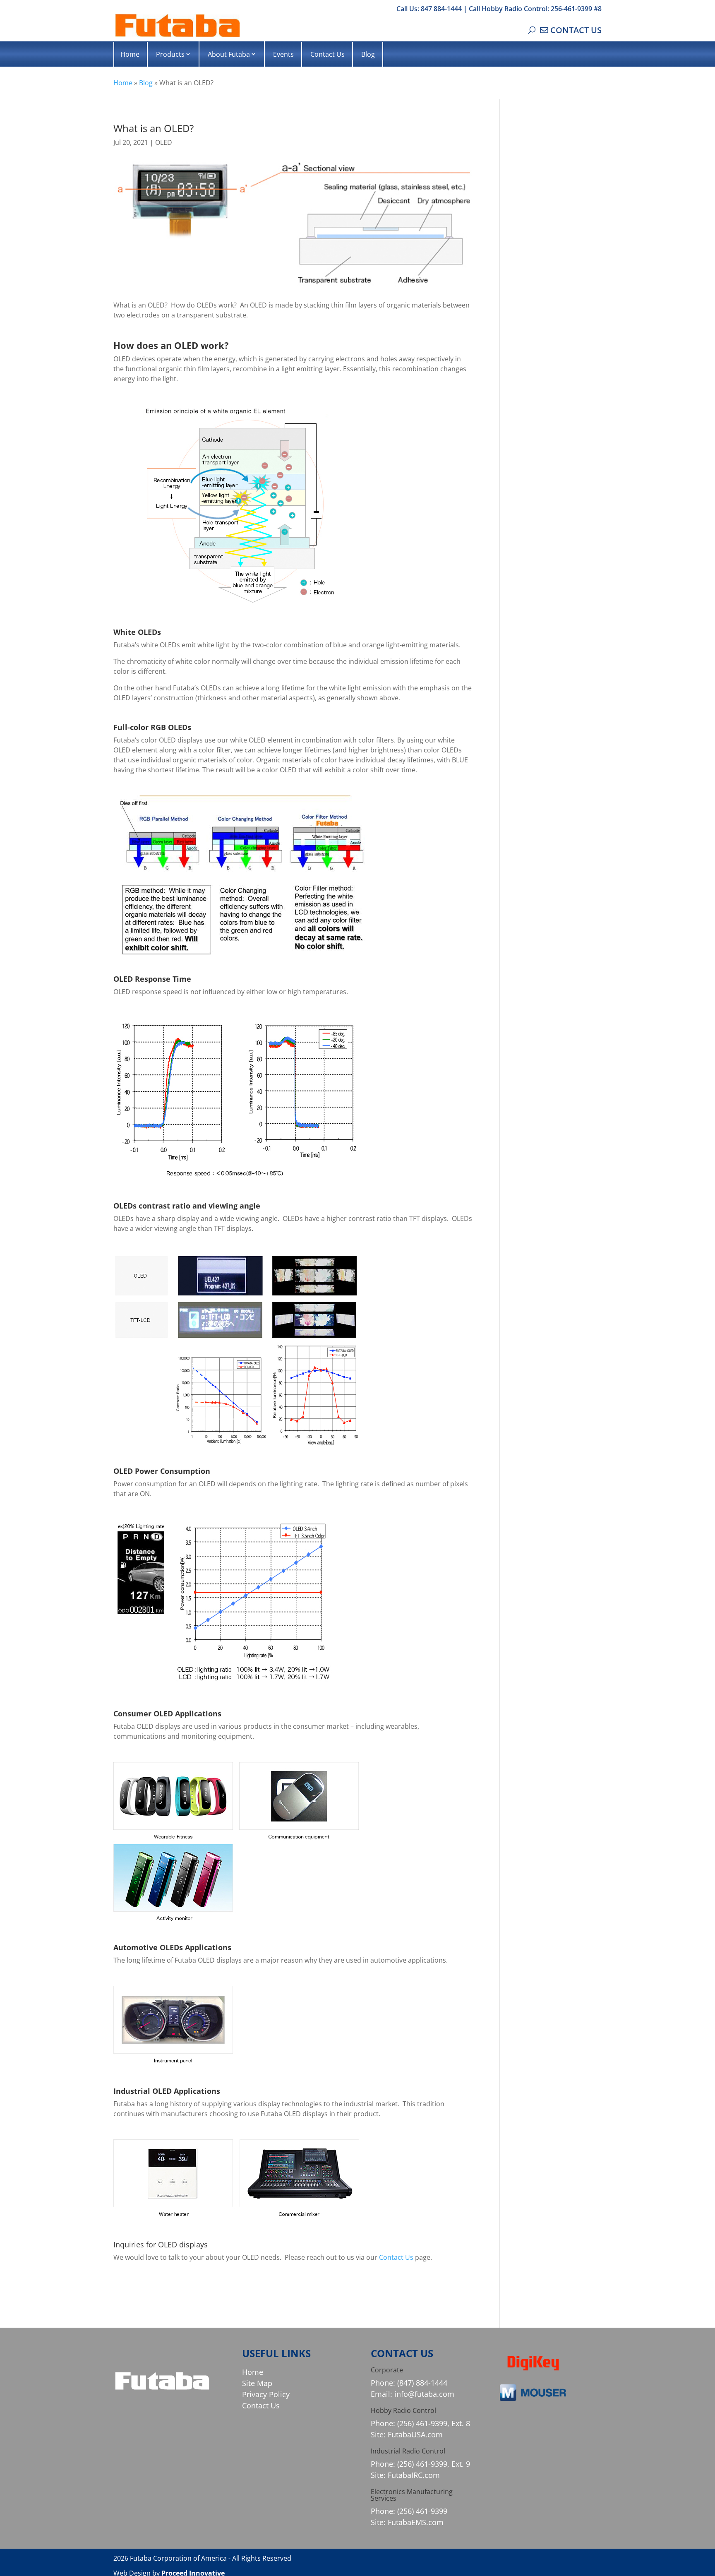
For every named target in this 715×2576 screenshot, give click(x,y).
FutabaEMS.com (416, 2522)
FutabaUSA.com (415, 2434)
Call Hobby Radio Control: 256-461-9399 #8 (535, 9)
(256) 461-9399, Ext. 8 (434, 2423)
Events (283, 54)
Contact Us (328, 54)
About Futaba (229, 54)
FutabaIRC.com (414, 2475)
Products (170, 54)
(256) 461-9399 (422, 2511)
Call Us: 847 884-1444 (429, 9)
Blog (368, 54)
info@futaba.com (424, 2394)
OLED (164, 142)
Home (130, 54)
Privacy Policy (266, 2394)
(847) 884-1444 (422, 2383)
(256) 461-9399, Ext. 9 (434, 2464)
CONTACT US (576, 30)
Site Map (257, 2383)
